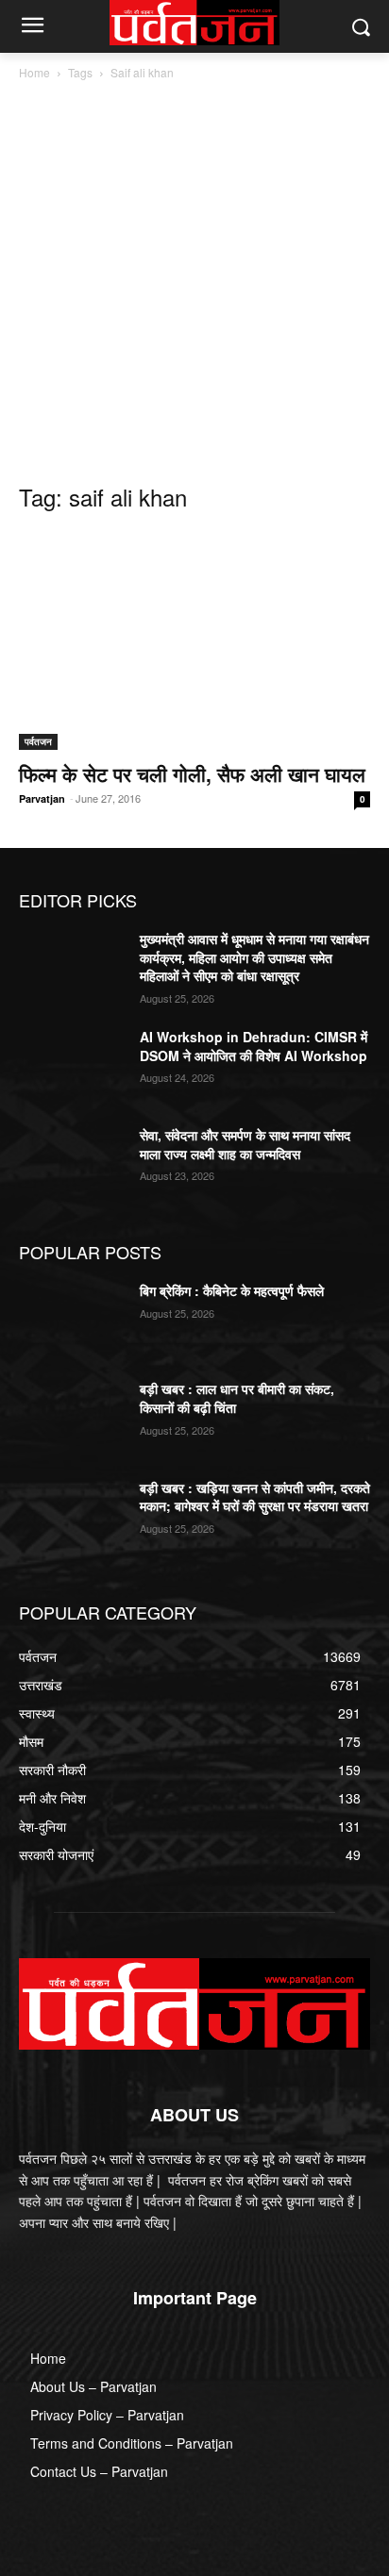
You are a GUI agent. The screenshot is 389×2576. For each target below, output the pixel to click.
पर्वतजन (38, 741)
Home (34, 72)
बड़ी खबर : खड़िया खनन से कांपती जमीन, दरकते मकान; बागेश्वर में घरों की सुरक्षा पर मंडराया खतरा (255, 1497)
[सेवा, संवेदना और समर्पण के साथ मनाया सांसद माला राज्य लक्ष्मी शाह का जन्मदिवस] (72, 1163)
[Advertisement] (194, 287)
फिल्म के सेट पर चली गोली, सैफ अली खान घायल (192, 773)
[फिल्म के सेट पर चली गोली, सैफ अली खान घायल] (194, 640)
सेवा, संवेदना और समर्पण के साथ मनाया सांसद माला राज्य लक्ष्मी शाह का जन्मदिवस (245, 1144)
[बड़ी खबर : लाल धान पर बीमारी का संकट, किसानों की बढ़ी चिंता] (72, 1417)
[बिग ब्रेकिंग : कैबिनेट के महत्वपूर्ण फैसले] (72, 1319)
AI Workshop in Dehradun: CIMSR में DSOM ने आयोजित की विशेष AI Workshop (254, 1046)
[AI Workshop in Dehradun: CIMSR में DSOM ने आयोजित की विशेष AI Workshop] (72, 1065)
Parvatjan (42, 798)
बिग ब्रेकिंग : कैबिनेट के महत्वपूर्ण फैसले (234, 1290)
